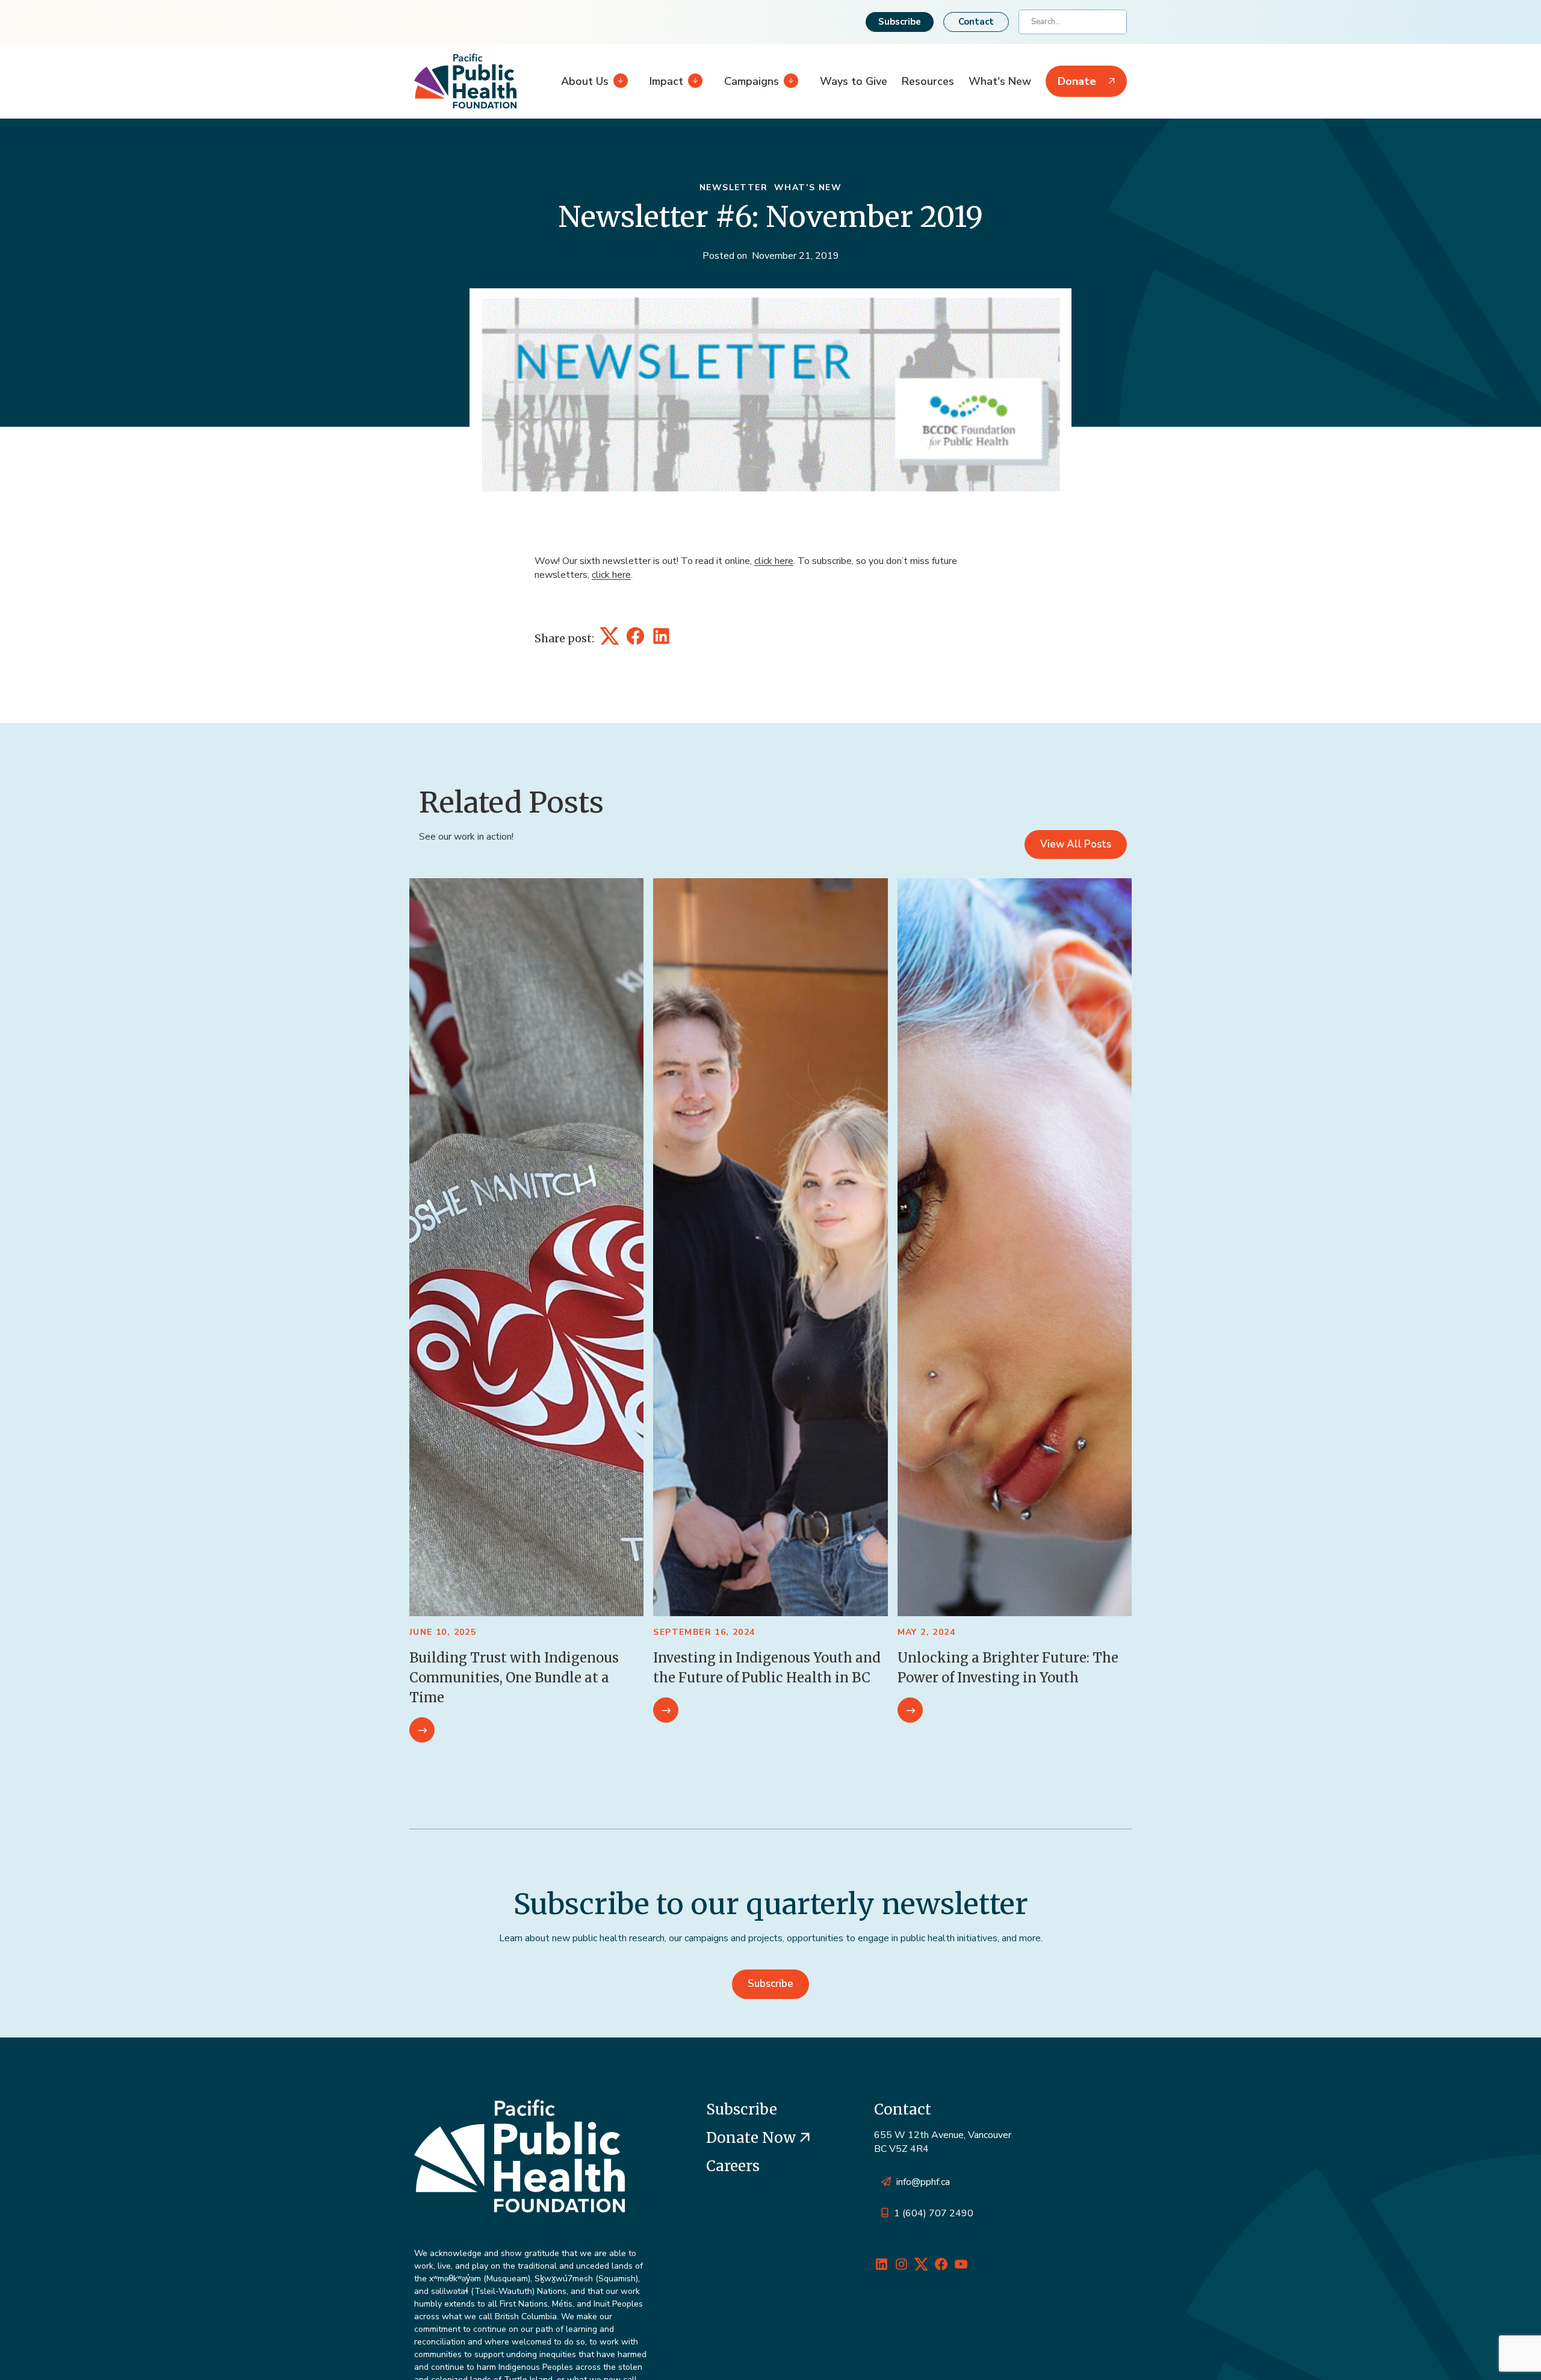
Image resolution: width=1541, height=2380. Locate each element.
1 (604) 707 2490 (934, 2213)
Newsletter (733, 187)
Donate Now (753, 2138)
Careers (733, 2166)
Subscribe (900, 22)
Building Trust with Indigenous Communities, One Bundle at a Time (514, 1678)
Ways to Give (854, 81)
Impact (666, 81)
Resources (928, 81)
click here (774, 561)
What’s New (808, 187)
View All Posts (1076, 844)
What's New (1000, 81)
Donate (1077, 81)
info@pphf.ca (923, 2182)
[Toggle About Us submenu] (618, 81)
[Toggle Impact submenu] (693, 81)
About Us (585, 81)
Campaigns (752, 81)
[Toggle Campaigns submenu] (789, 81)
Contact (976, 22)
